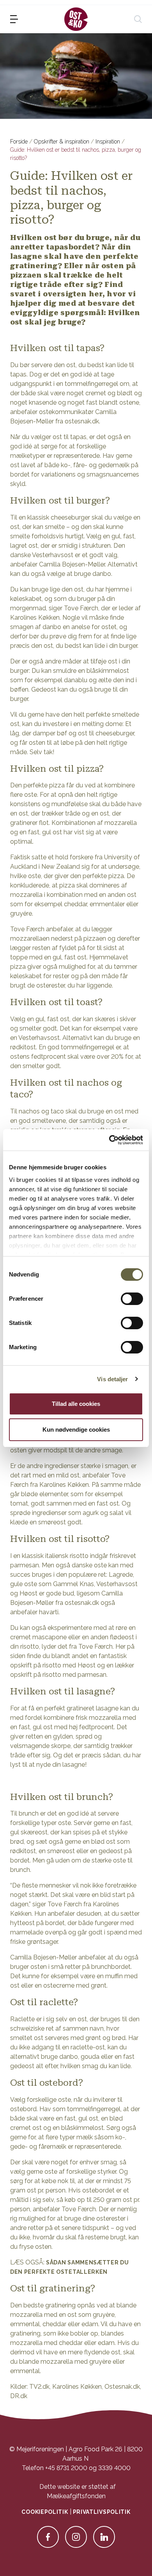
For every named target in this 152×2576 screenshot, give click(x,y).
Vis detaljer (112, 1379)
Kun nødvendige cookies (76, 1430)
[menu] (14, 19)
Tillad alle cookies (76, 1404)
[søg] (138, 19)
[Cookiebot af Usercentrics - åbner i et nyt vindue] (109, 1140)
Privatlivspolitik (102, 2512)
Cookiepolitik (45, 2512)
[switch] (132, 1299)
